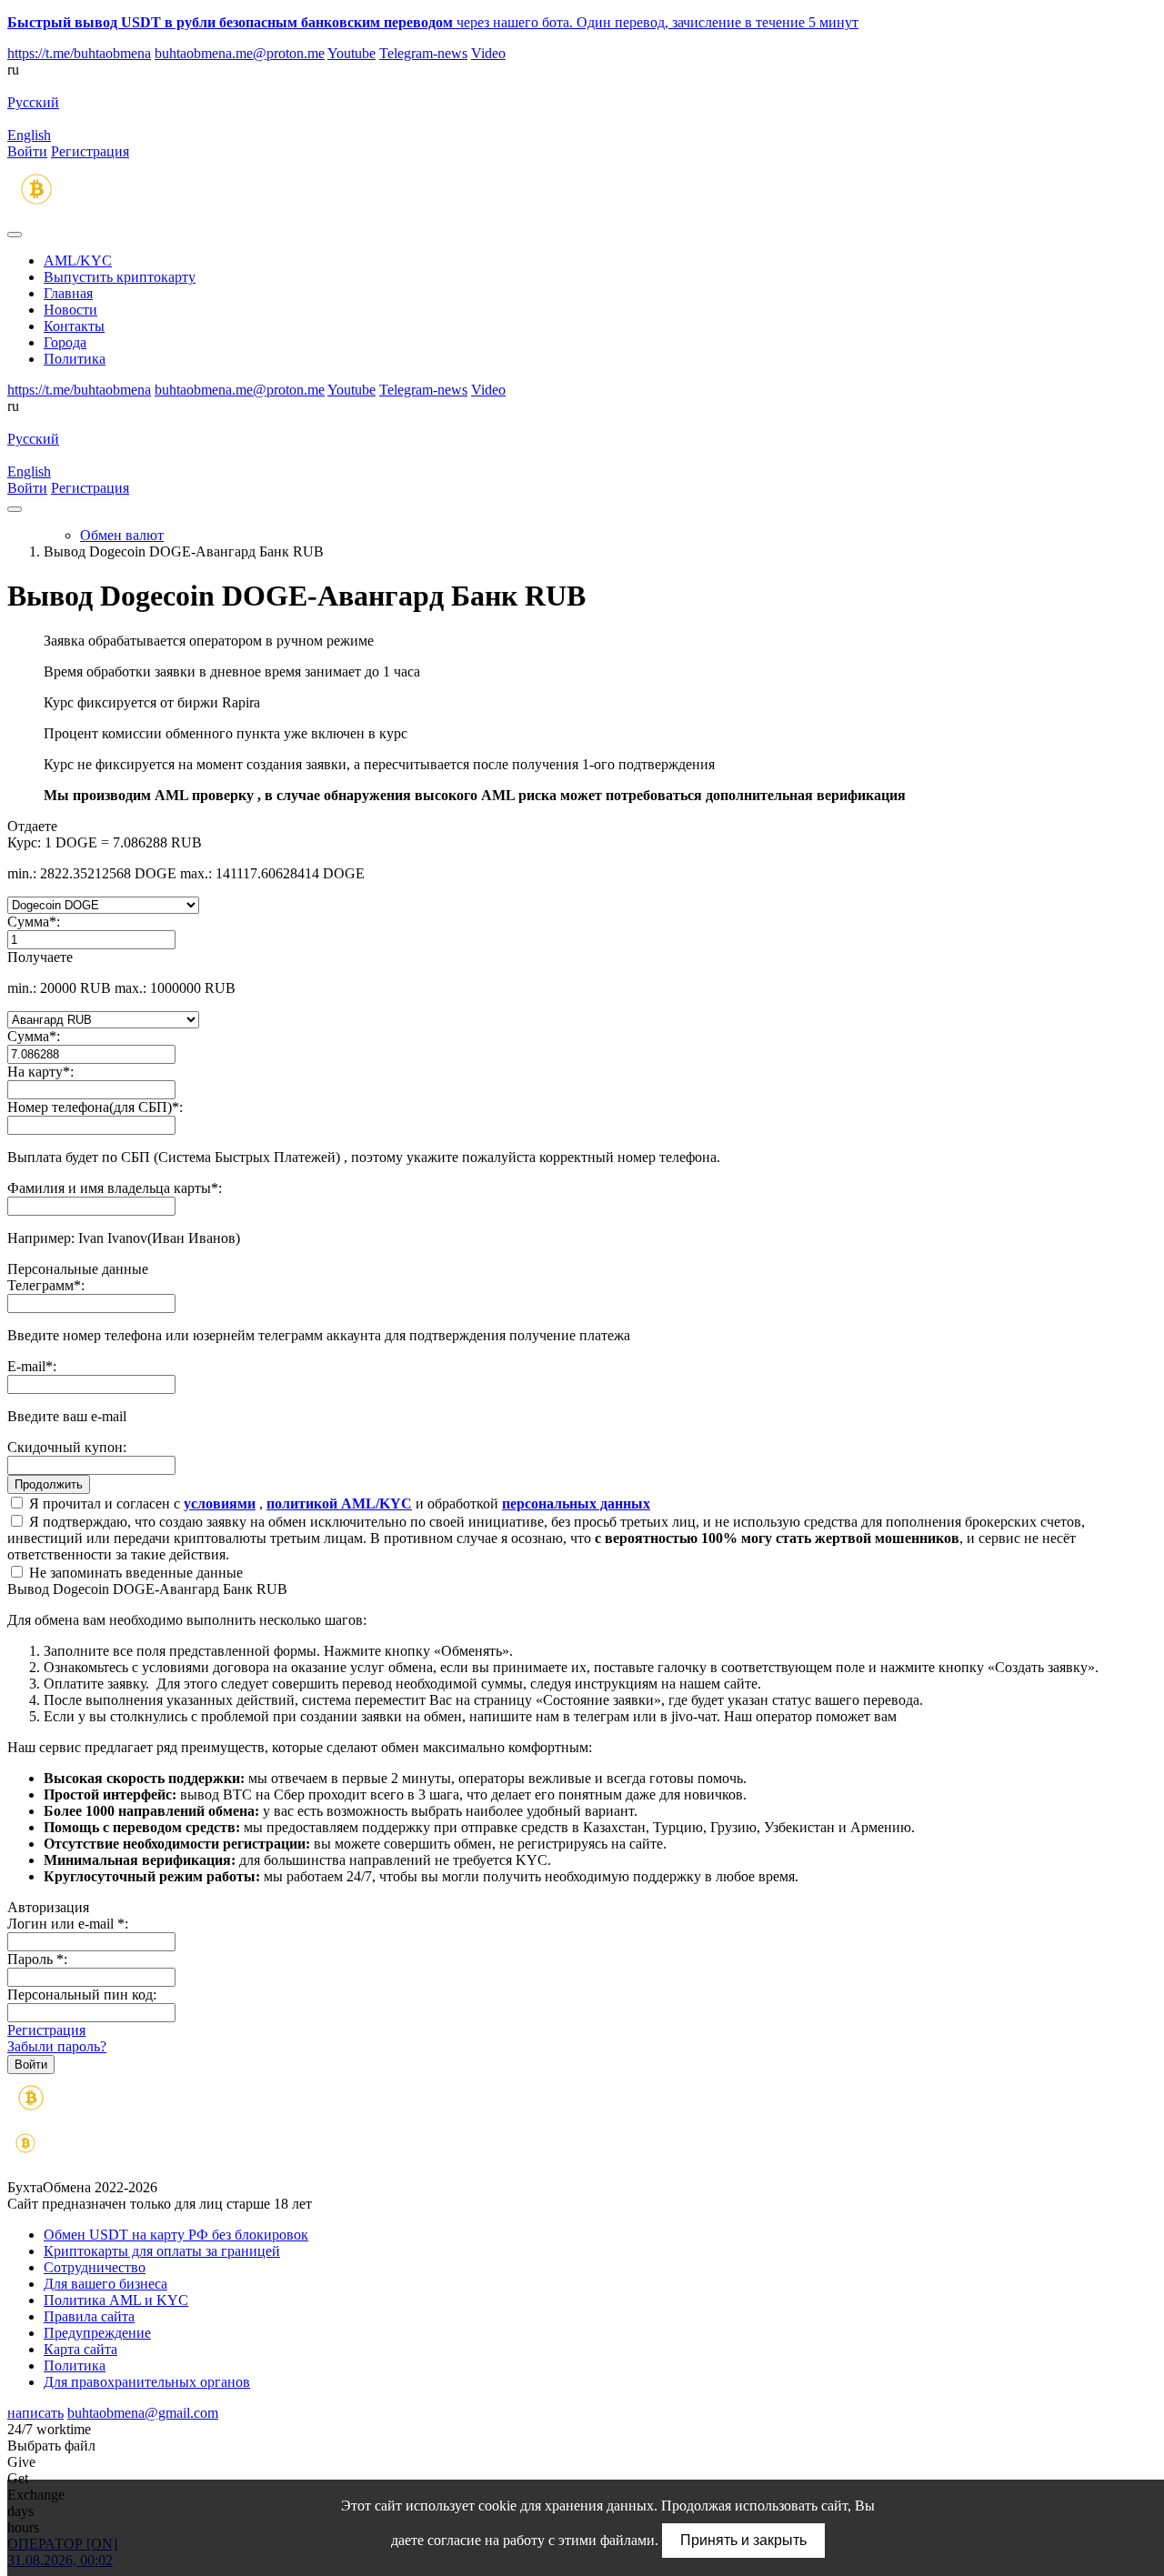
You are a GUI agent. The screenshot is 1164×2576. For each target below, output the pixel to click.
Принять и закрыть (743, 2540)
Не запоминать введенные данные (134, 1573)
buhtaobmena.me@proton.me (240, 53)
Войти (27, 151)
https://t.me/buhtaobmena (79, 53)
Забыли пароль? (57, 2046)
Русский (33, 102)
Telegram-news (423, 53)
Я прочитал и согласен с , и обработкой (338, 1504)
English (29, 135)
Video (488, 53)
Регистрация (90, 151)
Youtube (351, 53)
